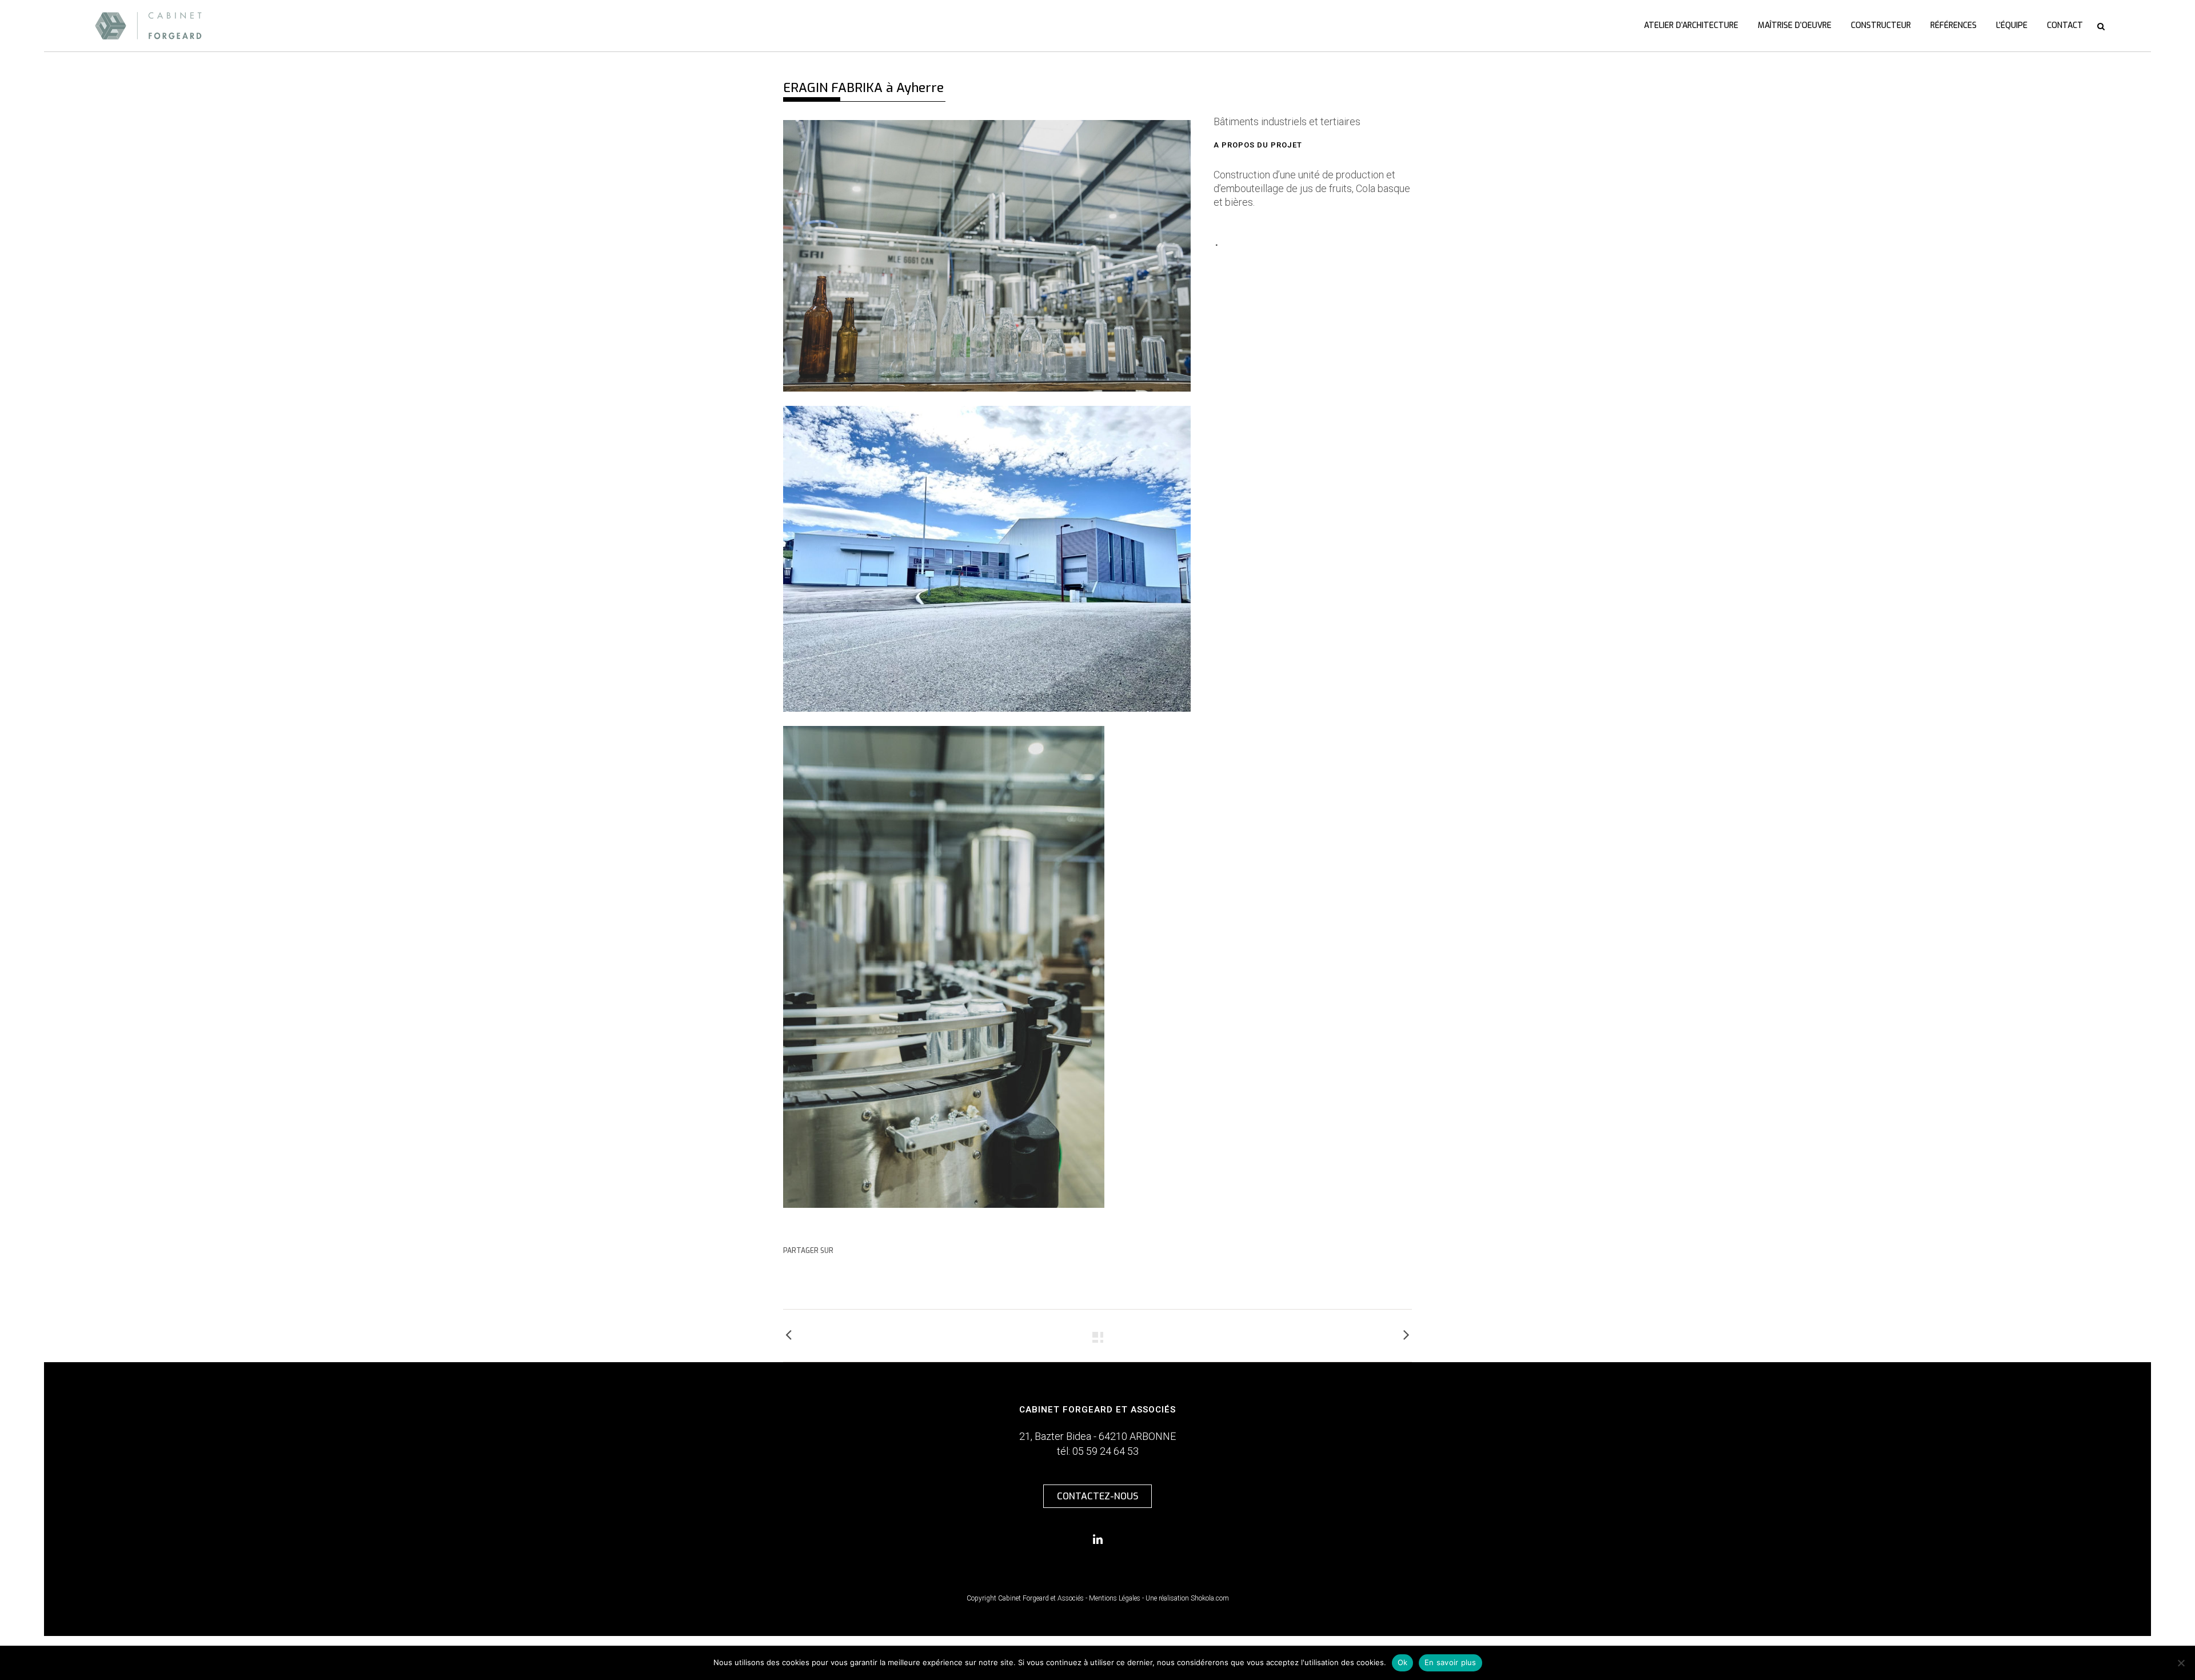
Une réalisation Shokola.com (1187, 1598)
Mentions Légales (1115, 1598)
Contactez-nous (1097, 1496)
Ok (1403, 1662)
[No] (2181, 1663)
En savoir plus (1450, 1662)
